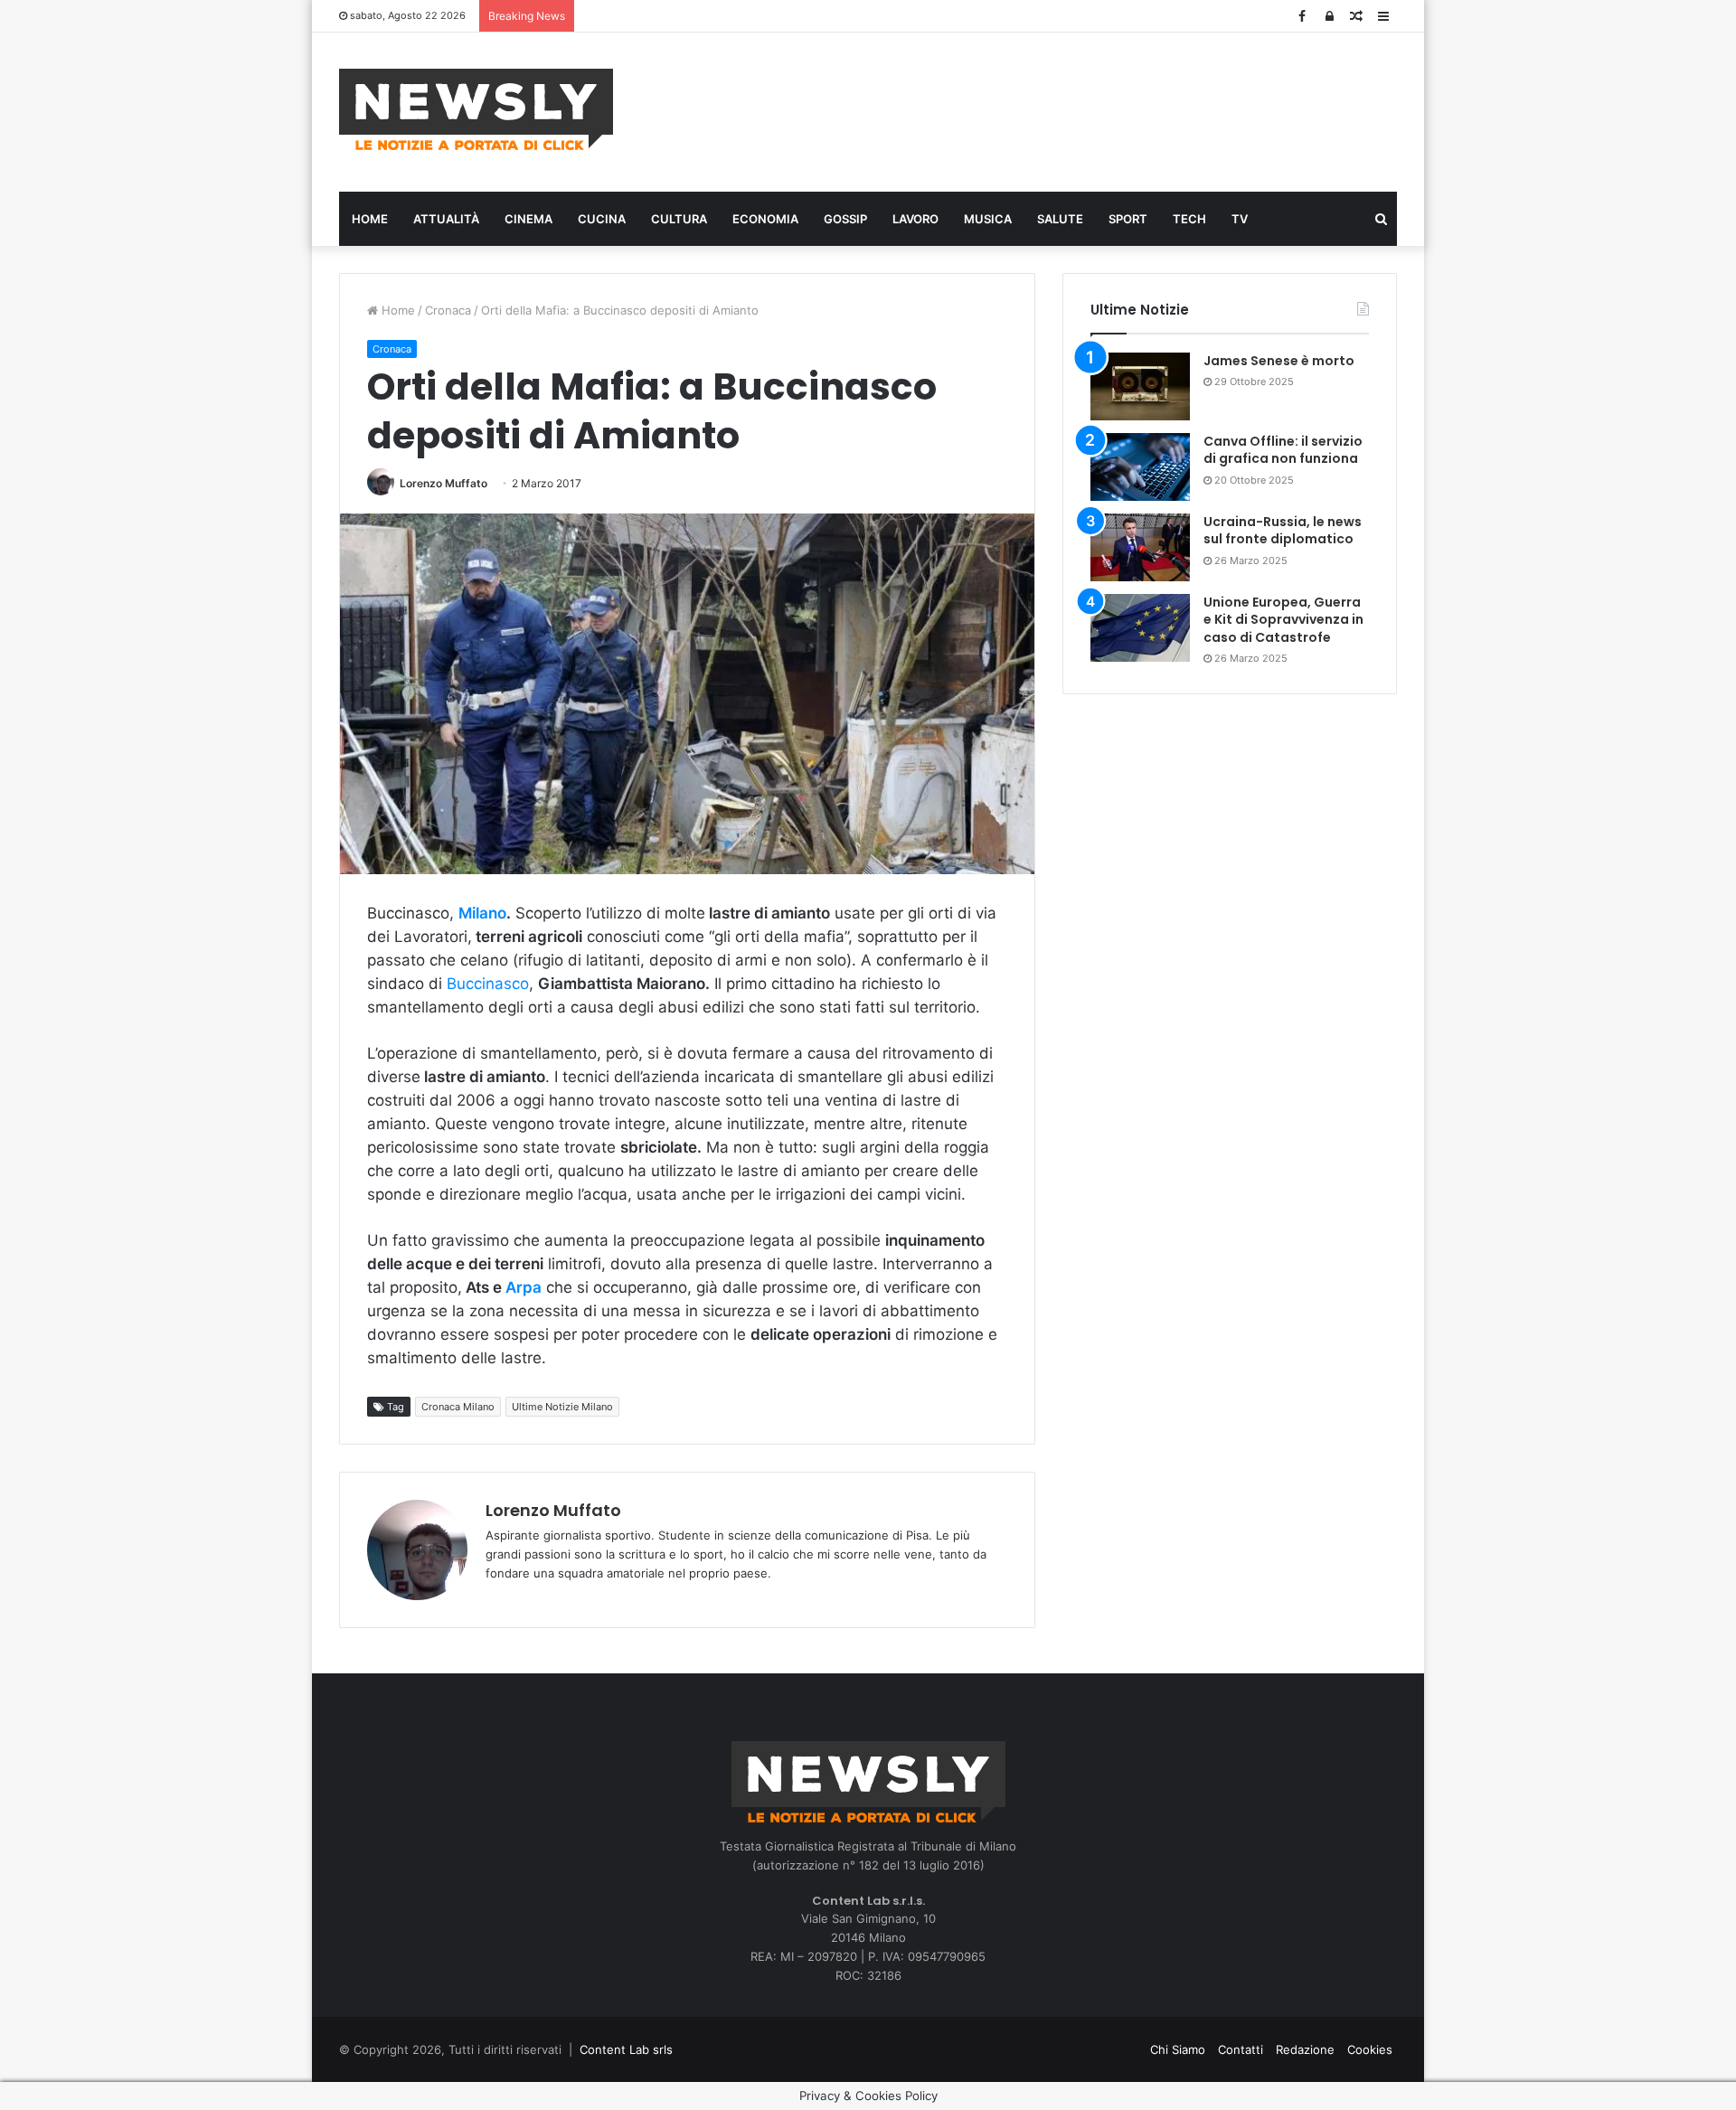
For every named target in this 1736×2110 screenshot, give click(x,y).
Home (370, 219)
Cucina (602, 219)
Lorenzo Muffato (443, 483)
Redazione (1305, 2049)
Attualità (446, 219)
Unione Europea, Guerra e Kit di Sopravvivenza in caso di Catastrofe (1283, 620)
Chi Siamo (1178, 2049)
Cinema (528, 219)
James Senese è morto (1279, 361)
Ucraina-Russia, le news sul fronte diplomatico (1283, 531)
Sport (1128, 219)
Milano (482, 913)
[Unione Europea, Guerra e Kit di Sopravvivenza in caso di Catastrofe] (1140, 628)
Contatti (1241, 2049)
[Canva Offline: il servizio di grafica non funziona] (1140, 467)
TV (1240, 219)
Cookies (1370, 2049)
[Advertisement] (1049, 109)
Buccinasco (486, 984)
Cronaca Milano (458, 1407)
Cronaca (448, 310)
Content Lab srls (626, 2049)
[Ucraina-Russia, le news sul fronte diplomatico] (1140, 547)
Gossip (845, 219)
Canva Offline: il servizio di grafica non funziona (1283, 450)
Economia (765, 219)
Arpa (524, 1287)
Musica (988, 219)
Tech (1189, 219)
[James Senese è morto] (1140, 386)
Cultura (679, 219)
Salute (1060, 219)
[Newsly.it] (476, 109)
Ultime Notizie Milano (562, 1407)
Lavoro (915, 219)
